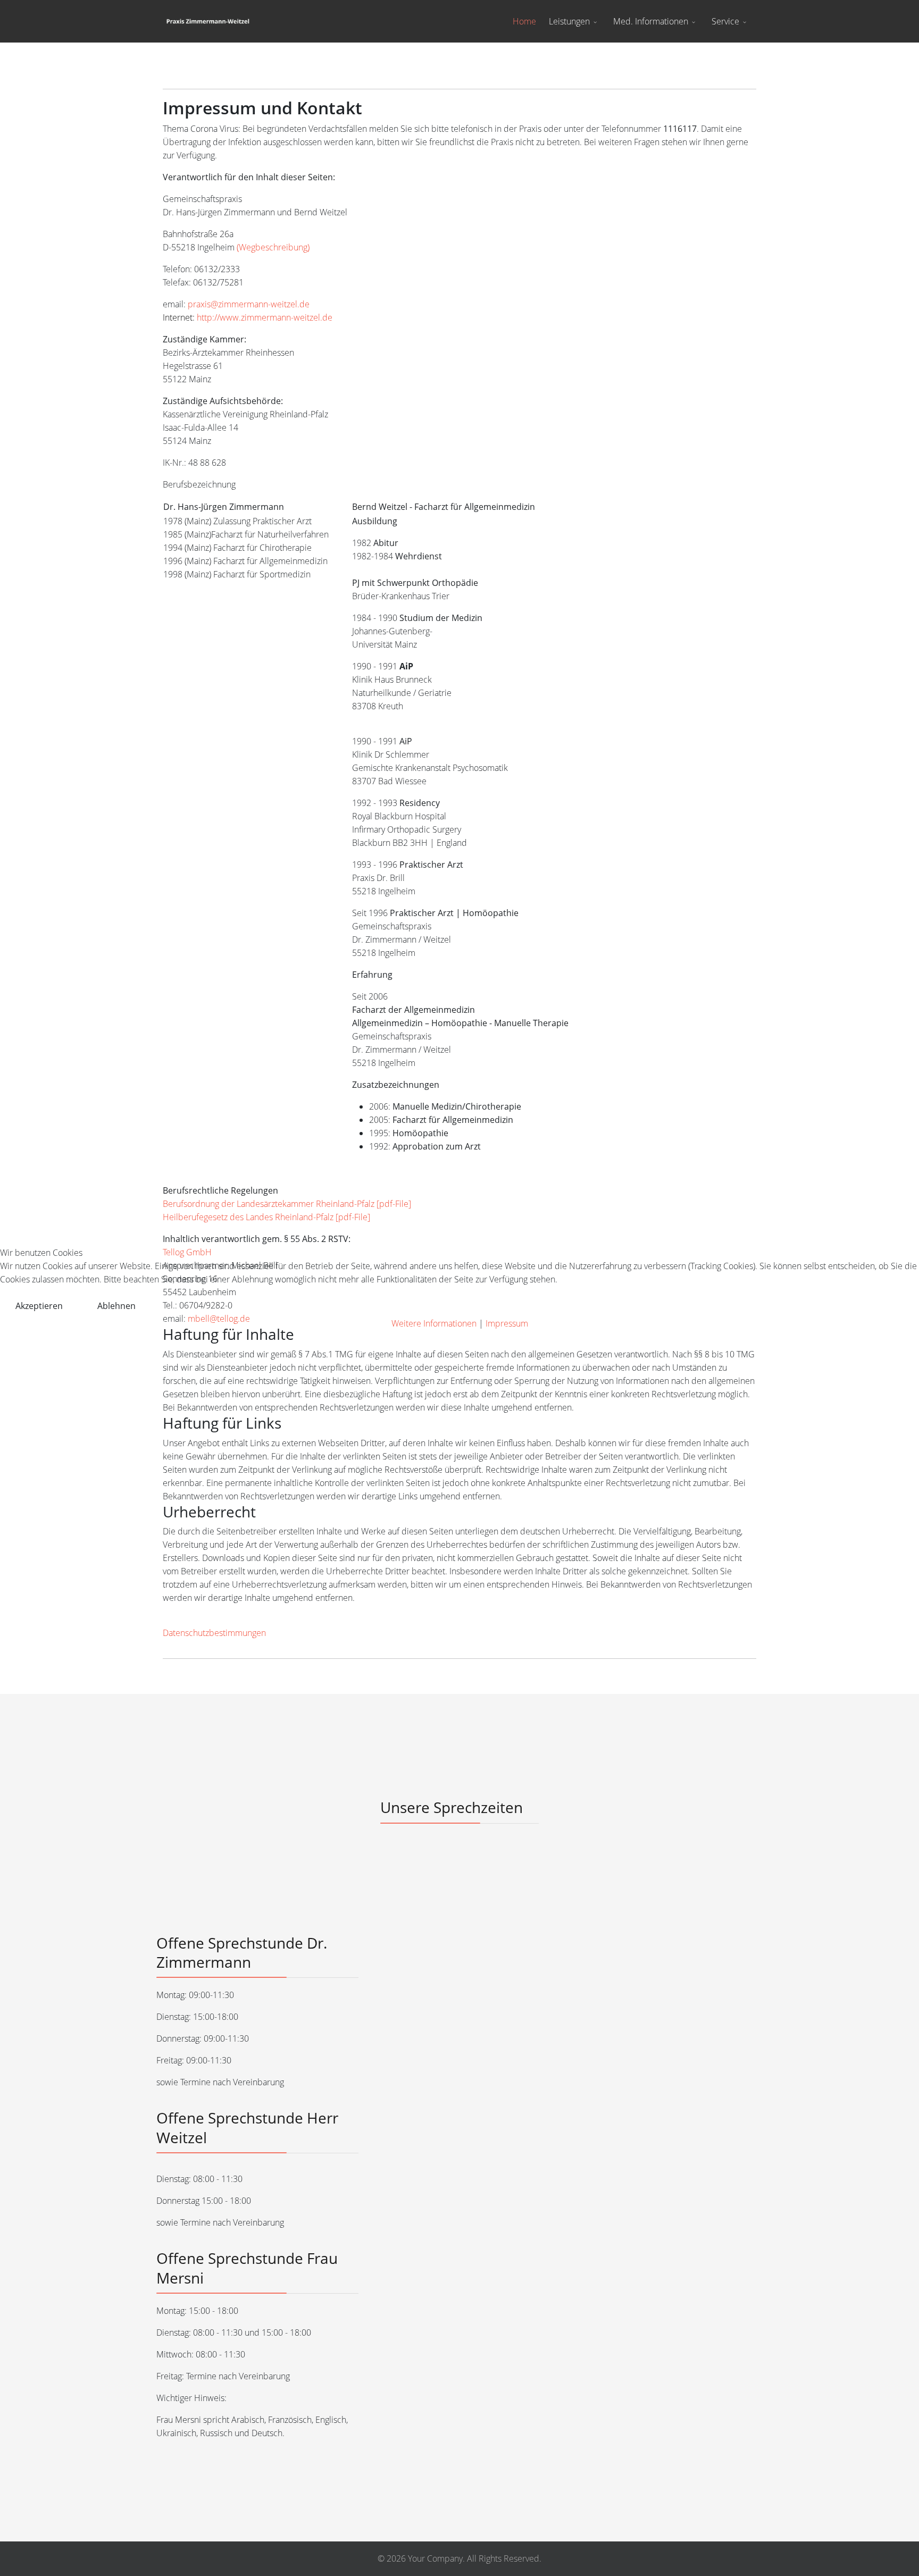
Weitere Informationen (434, 1323)
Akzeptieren (39, 1306)
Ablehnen (116, 1306)
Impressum (507, 1323)
